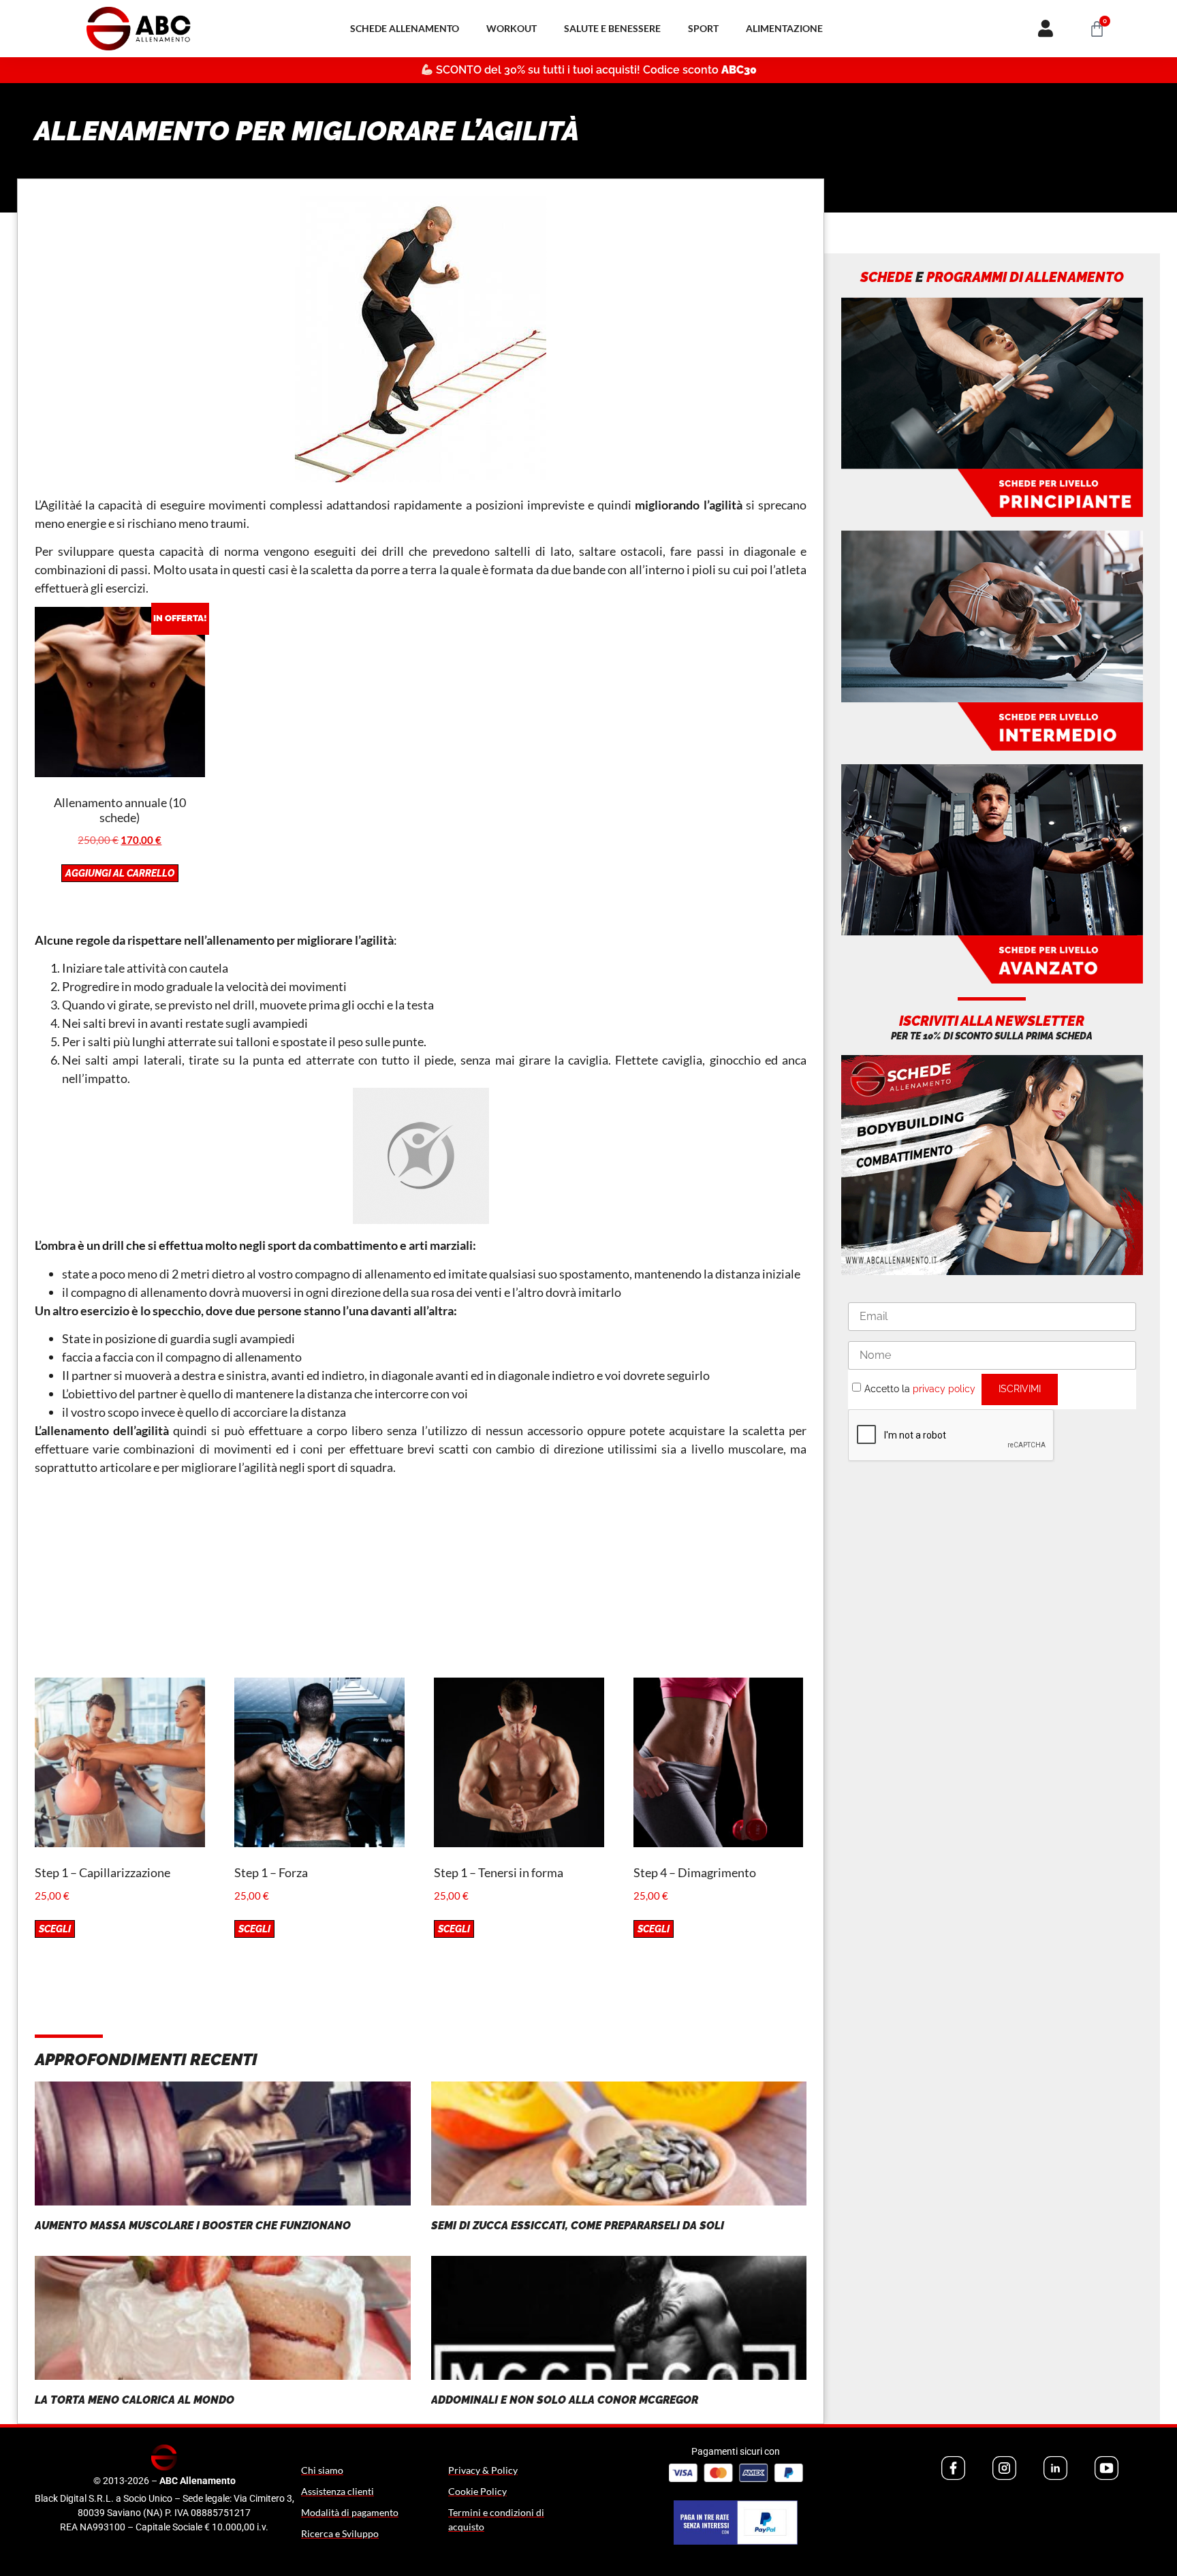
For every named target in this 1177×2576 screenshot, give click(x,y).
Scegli (55, 1929)
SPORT (703, 28)
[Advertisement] (421, 1582)
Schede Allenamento (405, 28)
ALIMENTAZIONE (784, 28)
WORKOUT (512, 28)
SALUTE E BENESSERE (612, 28)
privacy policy (944, 1388)
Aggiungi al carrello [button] (120, 873)
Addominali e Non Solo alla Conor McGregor (565, 2400)
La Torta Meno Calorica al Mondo (135, 2400)
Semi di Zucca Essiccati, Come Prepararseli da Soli (578, 2226)
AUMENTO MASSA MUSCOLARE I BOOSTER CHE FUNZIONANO (193, 2226)
